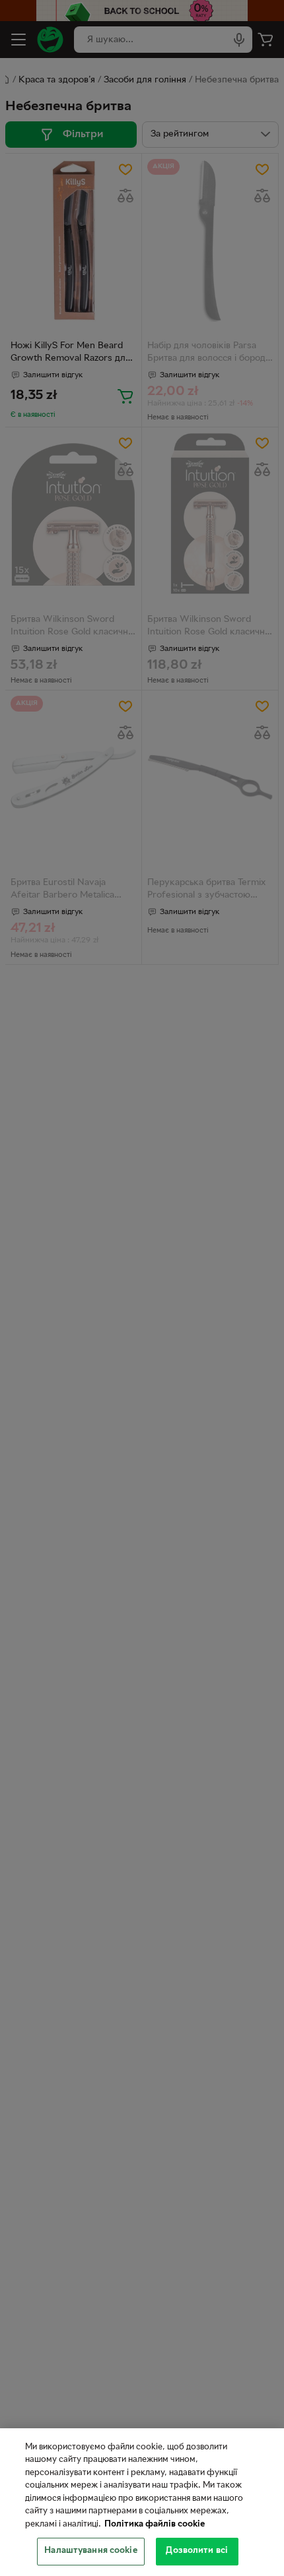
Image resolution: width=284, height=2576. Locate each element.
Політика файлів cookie (155, 2525)
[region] (142, 2502)
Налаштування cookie (90, 2551)
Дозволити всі (197, 2551)
